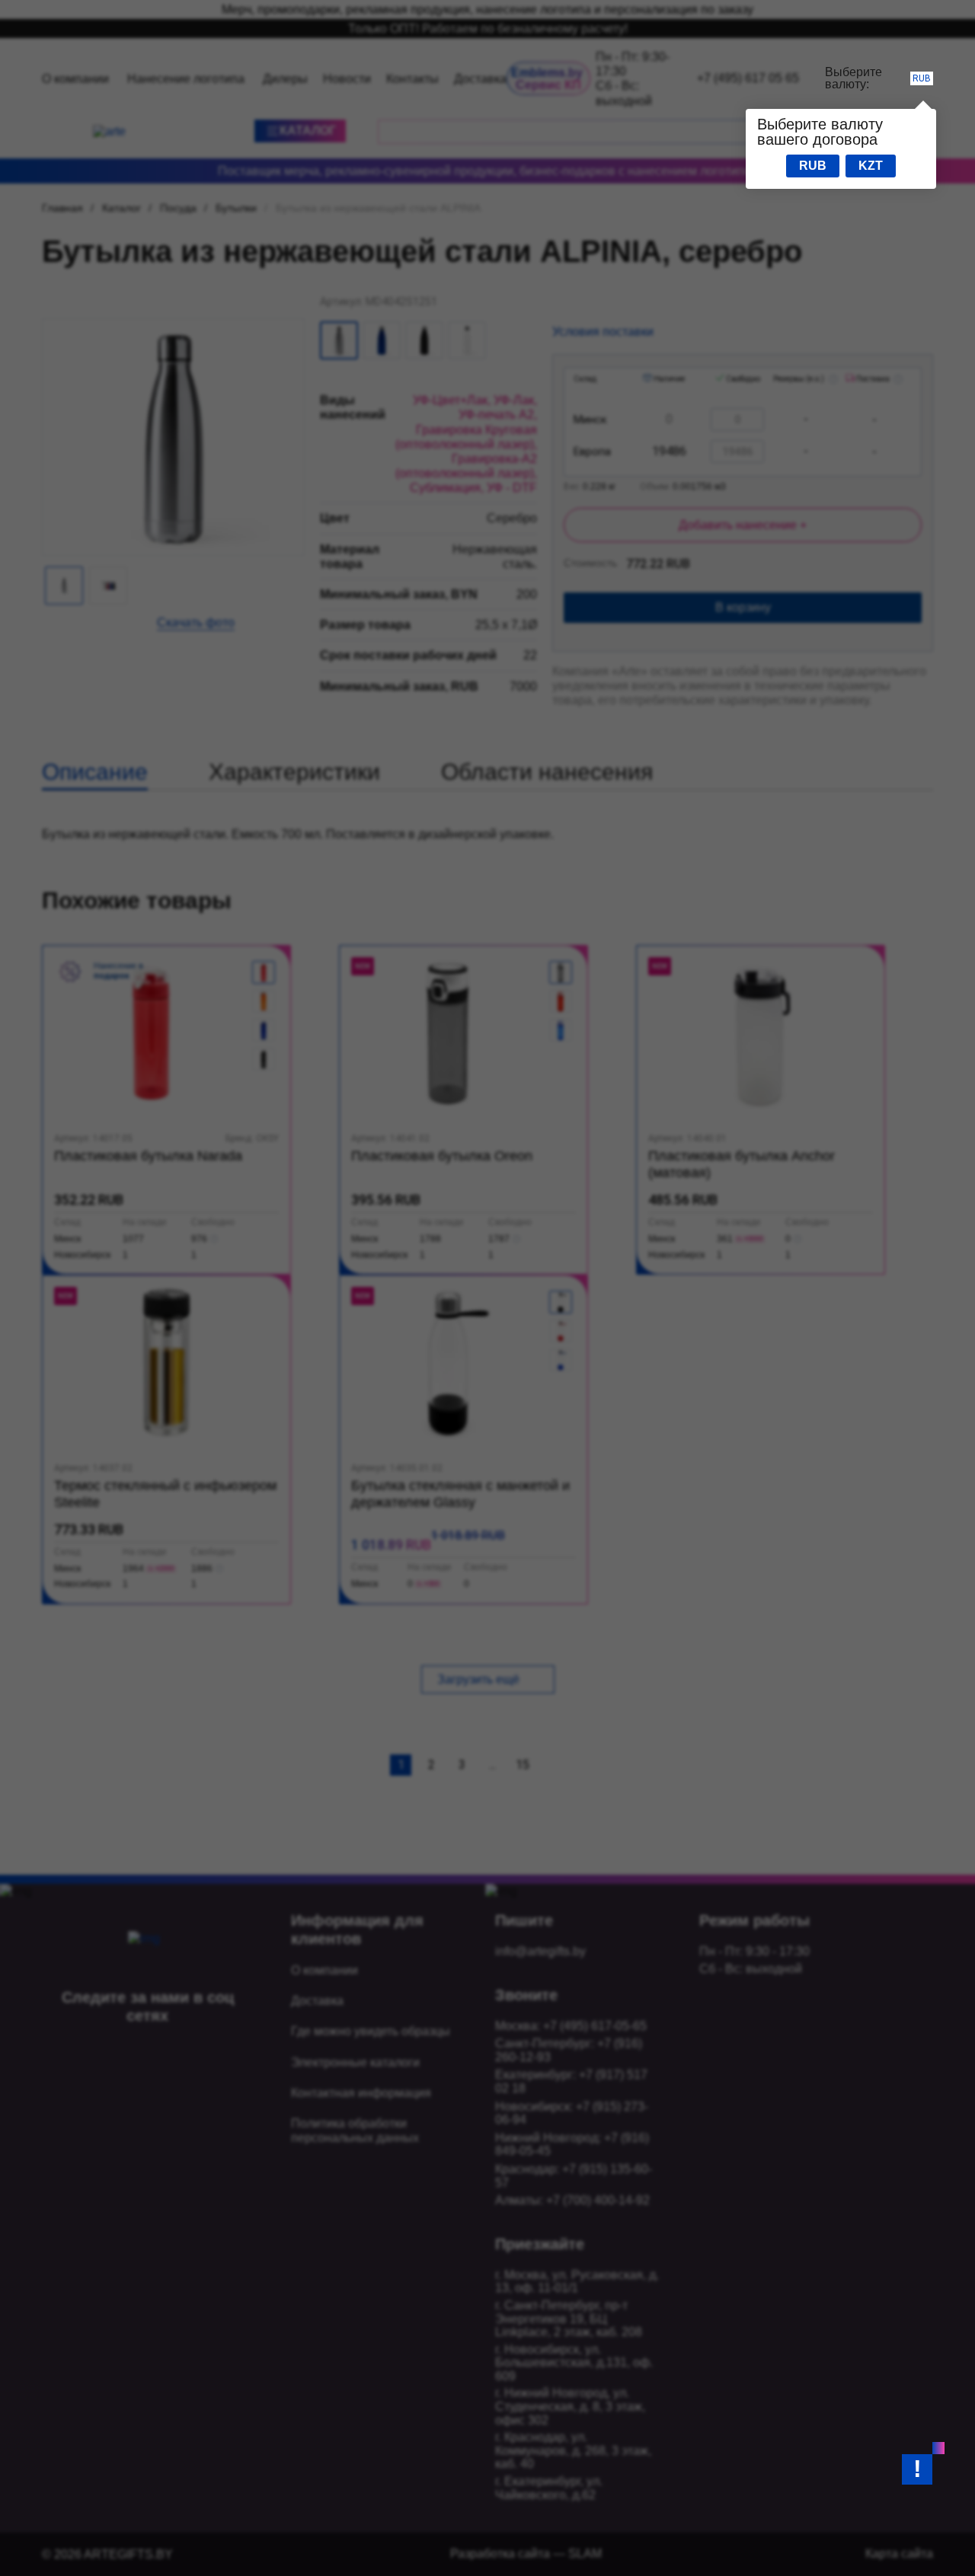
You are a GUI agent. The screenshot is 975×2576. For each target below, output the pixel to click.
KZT (871, 166)
